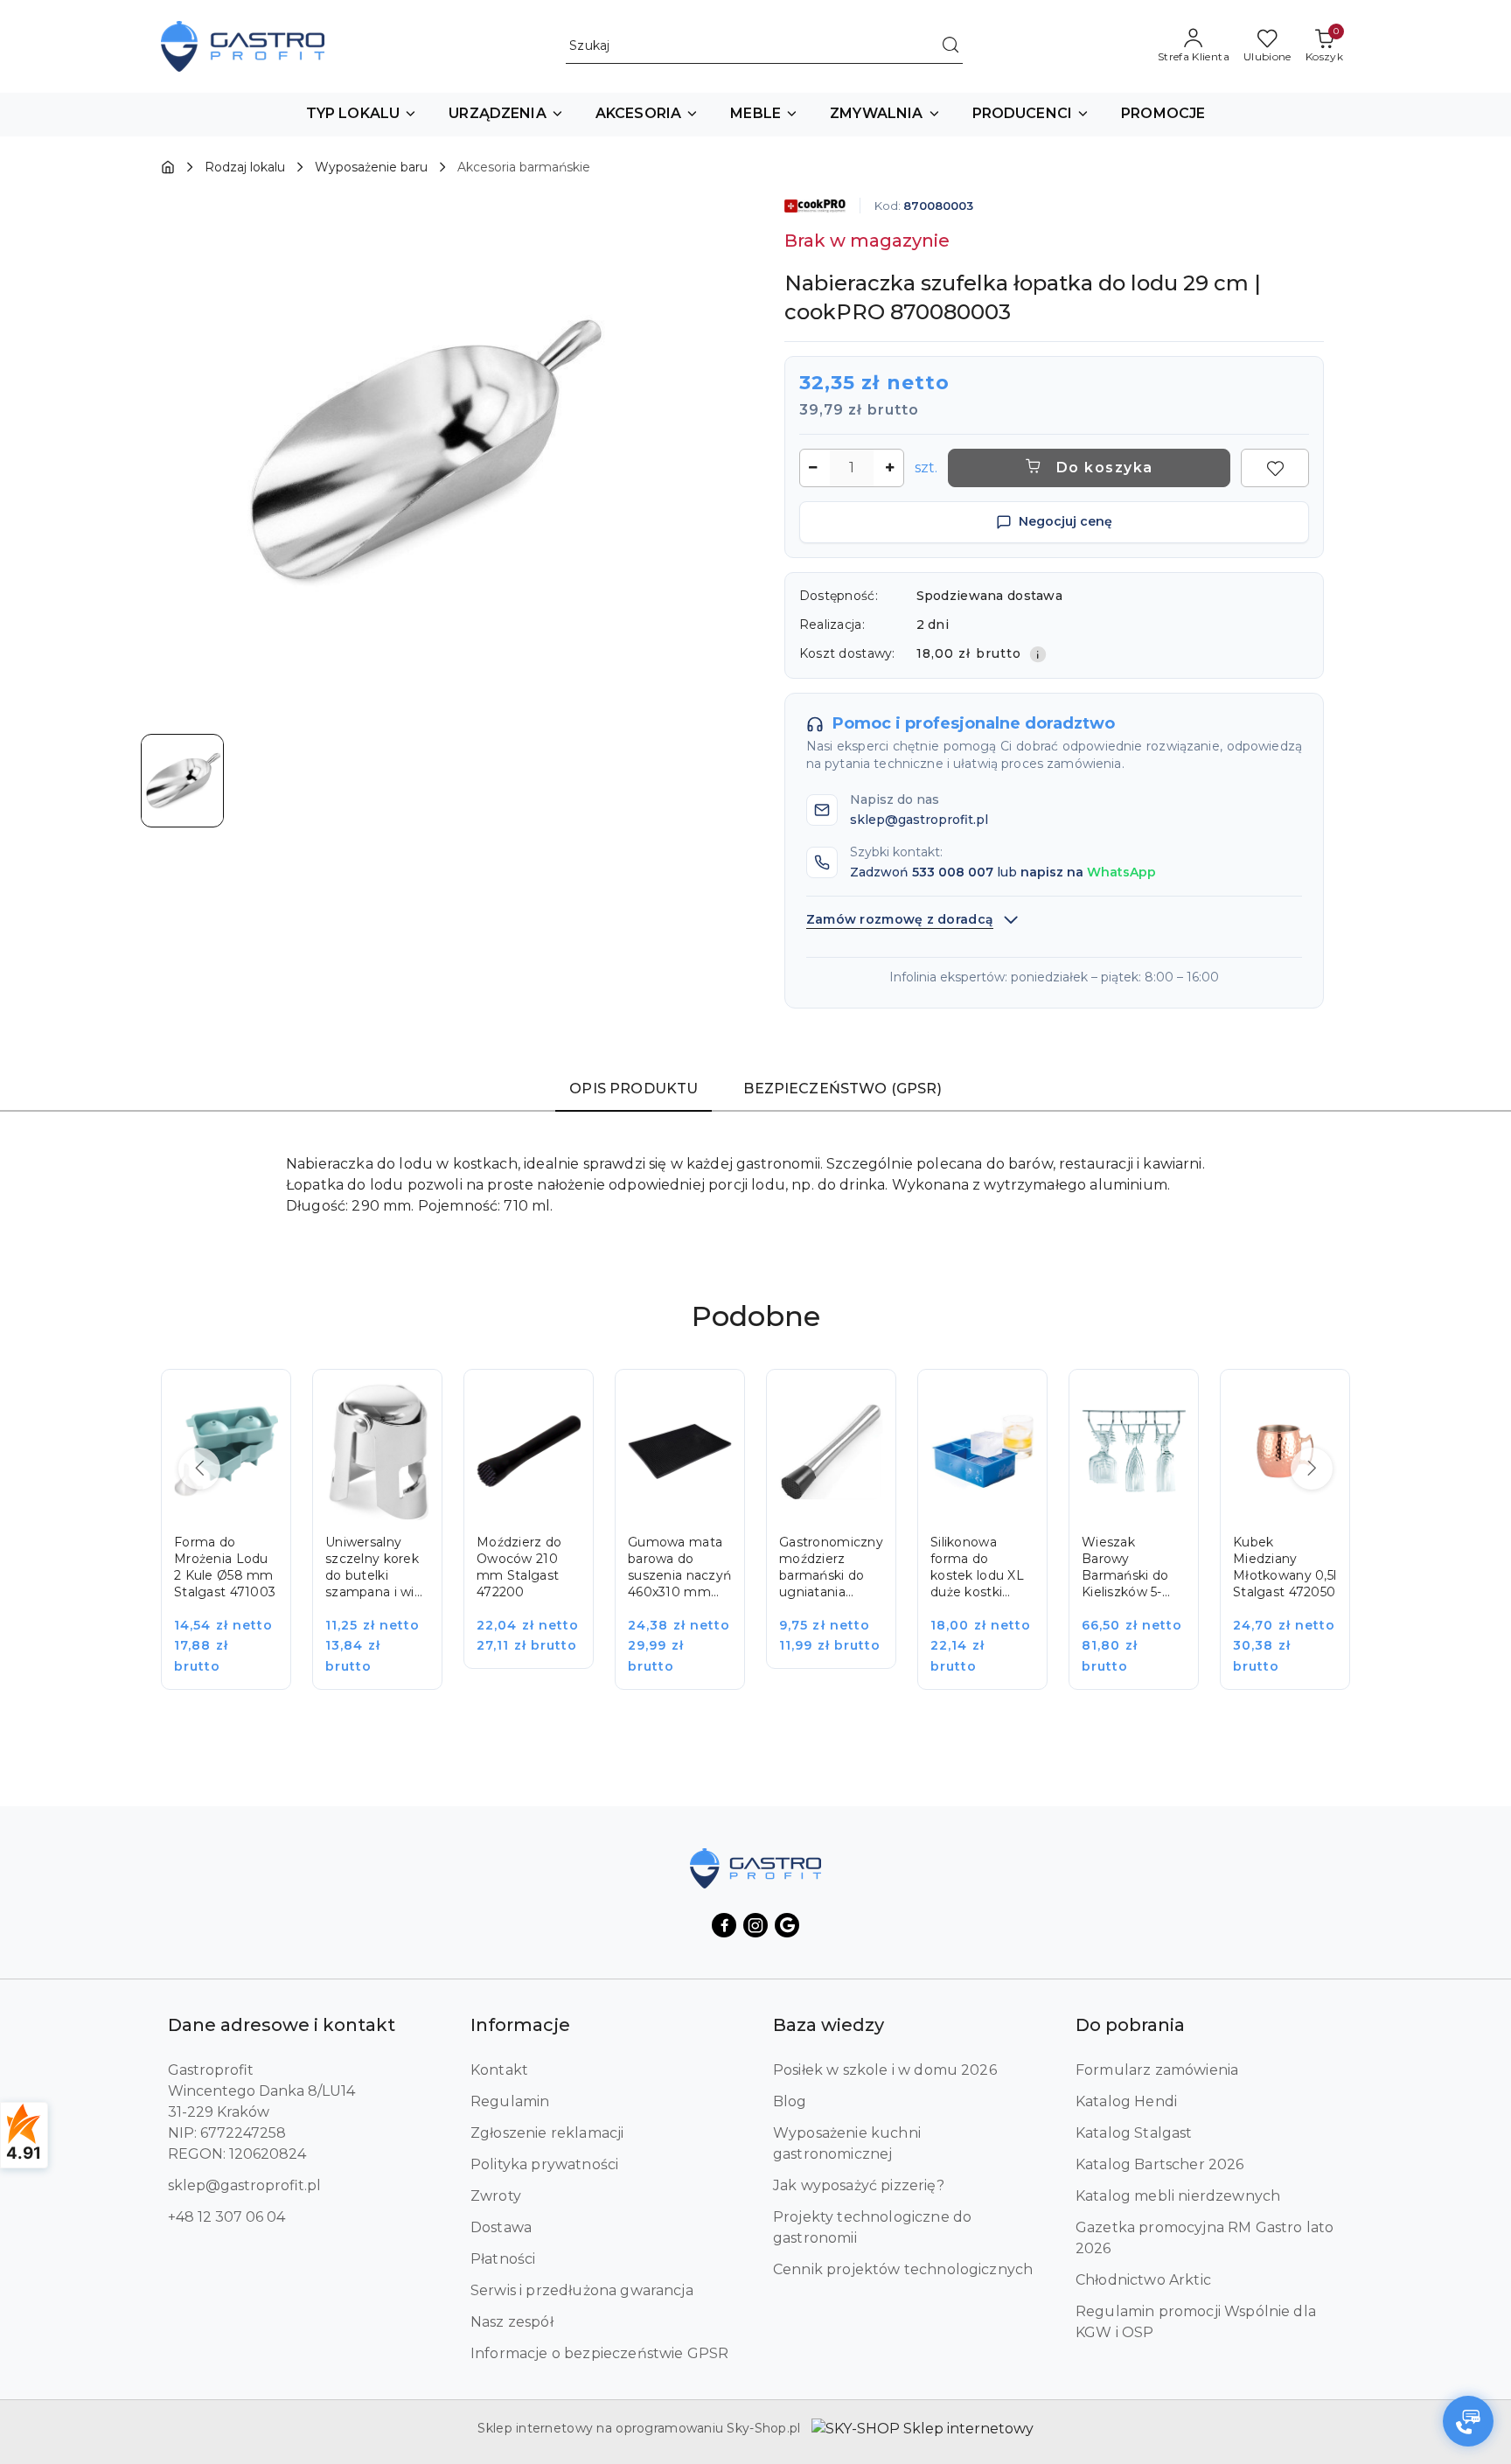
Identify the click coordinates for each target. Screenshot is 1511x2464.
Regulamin (510, 2101)
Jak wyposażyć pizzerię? (859, 2185)
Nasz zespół (512, 2322)
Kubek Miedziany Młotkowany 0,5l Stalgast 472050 (1285, 1567)
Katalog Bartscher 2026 (1160, 2164)
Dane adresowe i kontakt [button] (282, 2025)
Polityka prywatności (544, 2164)
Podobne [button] (756, 1316)
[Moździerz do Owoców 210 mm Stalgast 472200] (541, 1531)
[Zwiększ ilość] (890, 468)
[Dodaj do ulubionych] (1275, 468)
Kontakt (499, 2070)
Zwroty (496, 2196)
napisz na (1088, 872)
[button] (362, 115)
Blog (790, 2101)
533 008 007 (953, 872)
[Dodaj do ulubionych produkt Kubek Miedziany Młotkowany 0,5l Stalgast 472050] (1317, 1402)
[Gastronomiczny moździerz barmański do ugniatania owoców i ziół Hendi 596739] (843, 1531)
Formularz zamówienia (1157, 2070)
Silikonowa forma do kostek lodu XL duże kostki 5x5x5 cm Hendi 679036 (979, 1567)
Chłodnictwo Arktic (1143, 2280)
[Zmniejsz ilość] (813, 468)
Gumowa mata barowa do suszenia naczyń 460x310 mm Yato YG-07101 (679, 1567)
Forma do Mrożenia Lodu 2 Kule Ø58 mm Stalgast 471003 (225, 1567)
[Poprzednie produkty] (199, 1469)
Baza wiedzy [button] (829, 2025)
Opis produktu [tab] (634, 1089)
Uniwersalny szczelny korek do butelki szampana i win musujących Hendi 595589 (374, 1567)
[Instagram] (755, 1925)
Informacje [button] (520, 2025)
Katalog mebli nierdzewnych (1178, 2196)
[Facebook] (724, 1925)
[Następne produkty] (1312, 1469)
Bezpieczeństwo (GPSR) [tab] (842, 1089)
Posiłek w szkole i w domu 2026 (885, 2070)
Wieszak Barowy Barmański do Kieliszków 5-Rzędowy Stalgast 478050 (1125, 1567)
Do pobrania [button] (1130, 2025)
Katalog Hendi (1126, 2101)
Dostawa (501, 2227)
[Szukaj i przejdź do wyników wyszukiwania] (950, 46)
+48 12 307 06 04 (226, 2217)
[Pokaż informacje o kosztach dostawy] (1038, 654)
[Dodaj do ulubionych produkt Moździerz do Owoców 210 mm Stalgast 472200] (561, 1402)
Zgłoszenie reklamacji (547, 2133)
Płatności (503, 2259)
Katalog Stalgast (1134, 2133)
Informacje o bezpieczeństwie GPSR (599, 2353)
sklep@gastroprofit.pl (244, 2185)
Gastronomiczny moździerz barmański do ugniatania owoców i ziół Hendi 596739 (831, 1567)
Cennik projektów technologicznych (903, 2269)
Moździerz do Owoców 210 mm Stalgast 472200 (519, 1567)
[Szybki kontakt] (1468, 2421)
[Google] (787, 1925)
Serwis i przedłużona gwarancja (582, 2290)
